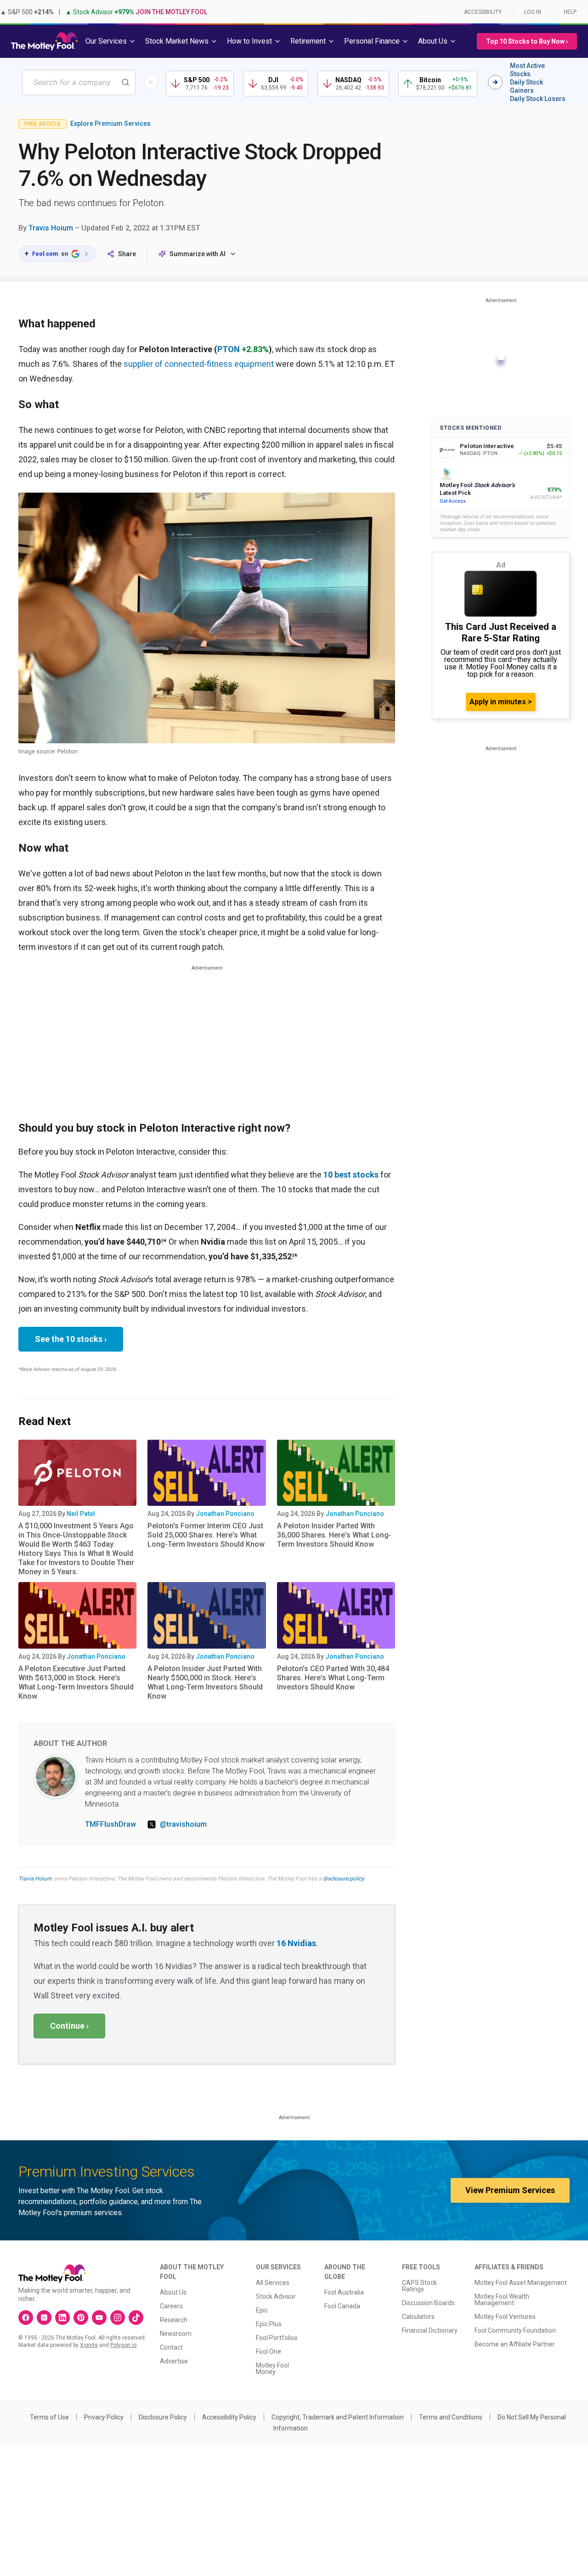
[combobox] (79, 82)
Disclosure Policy (163, 2417)
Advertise (174, 2361)
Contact (171, 2347)
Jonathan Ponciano (225, 1514)
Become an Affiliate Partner (515, 2344)
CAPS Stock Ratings (419, 2286)
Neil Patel (81, 1514)
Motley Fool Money (272, 2368)
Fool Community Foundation (515, 2330)
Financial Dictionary (430, 2330)
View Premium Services (510, 2190)
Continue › (69, 2026)
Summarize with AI (198, 254)
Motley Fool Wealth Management (502, 2300)
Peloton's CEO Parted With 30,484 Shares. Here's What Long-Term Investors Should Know (333, 1678)
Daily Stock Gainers (526, 86)
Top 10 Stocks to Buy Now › (527, 41)
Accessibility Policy (229, 2417)
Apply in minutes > (501, 702)
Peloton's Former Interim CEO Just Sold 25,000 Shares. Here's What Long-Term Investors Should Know (206, 1535)
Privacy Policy (104, 2417)
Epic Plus (269, 2324)
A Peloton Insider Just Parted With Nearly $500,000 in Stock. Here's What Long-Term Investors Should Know (205, 1682)
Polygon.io (123, 2345)
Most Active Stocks (527, 70)
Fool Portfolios (277, 2338)
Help (570, 12)
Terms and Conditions (451, 2417)
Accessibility (483, 12)
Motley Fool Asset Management (521, 2283)
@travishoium (183, 1824)
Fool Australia (344, 2292)
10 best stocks (351, 1175)
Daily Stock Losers (538, 99)
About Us (173, 2292)
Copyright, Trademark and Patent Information (338, 2417)
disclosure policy (343, 1879)
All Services (273, 2283)
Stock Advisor (276, 2296)
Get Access (453, 501)
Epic (262, 2310)
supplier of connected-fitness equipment (199, 364)
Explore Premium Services (110, 123)
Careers (171, 2306)
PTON (229, 349)
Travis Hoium (51, 228)
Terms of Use (49, 2417)
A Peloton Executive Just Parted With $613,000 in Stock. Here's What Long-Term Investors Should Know (76, 1682)
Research (174, 2320)
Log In (533, 12)
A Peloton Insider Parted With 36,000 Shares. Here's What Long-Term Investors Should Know (334, 1535)
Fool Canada (342, 2306)
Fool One (269, 2352)
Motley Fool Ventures (505, 2317)
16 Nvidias (296, 1943)
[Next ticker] (495, 82)
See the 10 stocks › (71, 1339)
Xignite (89, 2345)
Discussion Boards (428, 2303)
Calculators (418, 2317)
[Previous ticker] (151, 82)
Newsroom (176, 2334)
